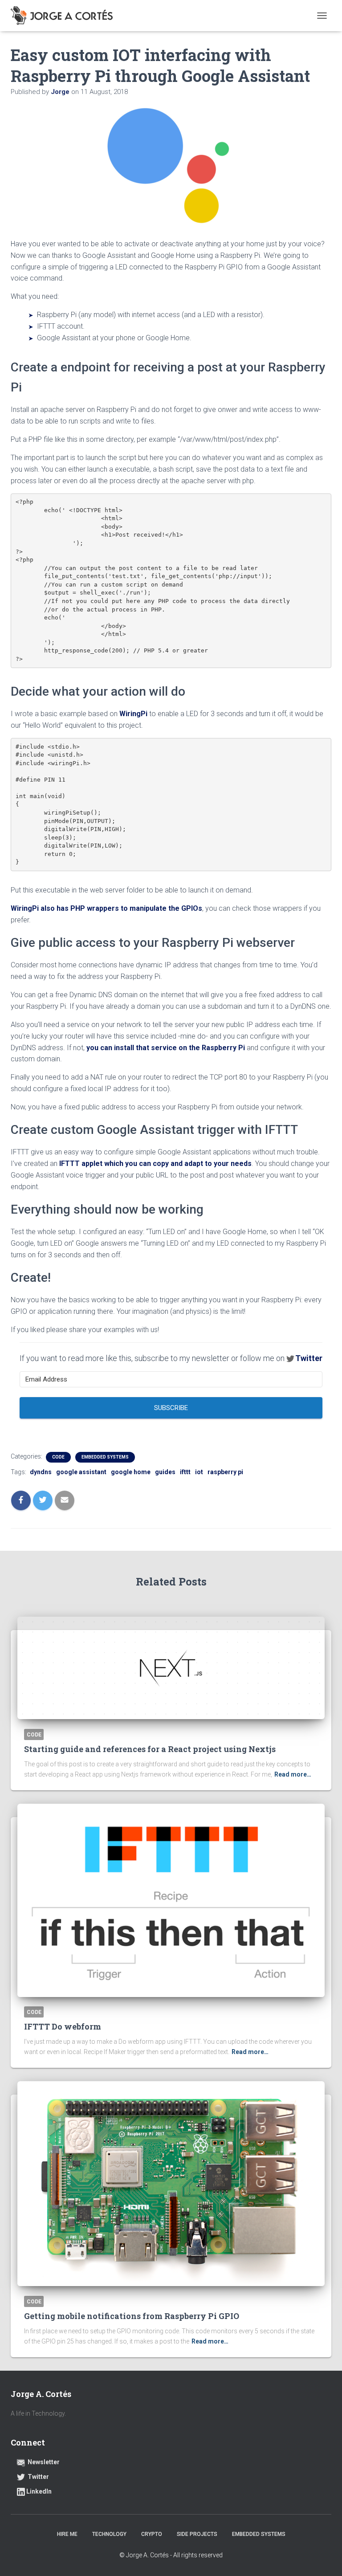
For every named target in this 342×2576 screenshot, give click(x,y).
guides (165, 1472)
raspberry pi (225, 1472)
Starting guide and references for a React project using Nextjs (150, 1749)
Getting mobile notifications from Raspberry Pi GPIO (132, 2316)
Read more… (293, 1774)
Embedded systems (105, 1457)
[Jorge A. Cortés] (65, 16)
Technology (109, 2534)
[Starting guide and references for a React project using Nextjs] (171, 1668)
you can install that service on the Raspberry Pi (167, 1048)
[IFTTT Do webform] (171, 1900)
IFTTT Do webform (63, 2026)
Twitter (309, 1358)
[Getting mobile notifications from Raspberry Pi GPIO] (171, 2184)
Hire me (67, 2534)
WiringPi (134, 714)
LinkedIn (39, 2491)
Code (58, 1457)
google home (131, 1472)
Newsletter (44, 2462)
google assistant (81, 1472)
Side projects (197, 2534)
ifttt (185, 1472)
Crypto (152, 2534)
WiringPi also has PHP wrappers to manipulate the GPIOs (106, 908)
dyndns (41, 1472)
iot (199, 1472)
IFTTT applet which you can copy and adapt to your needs (155, 1164)
